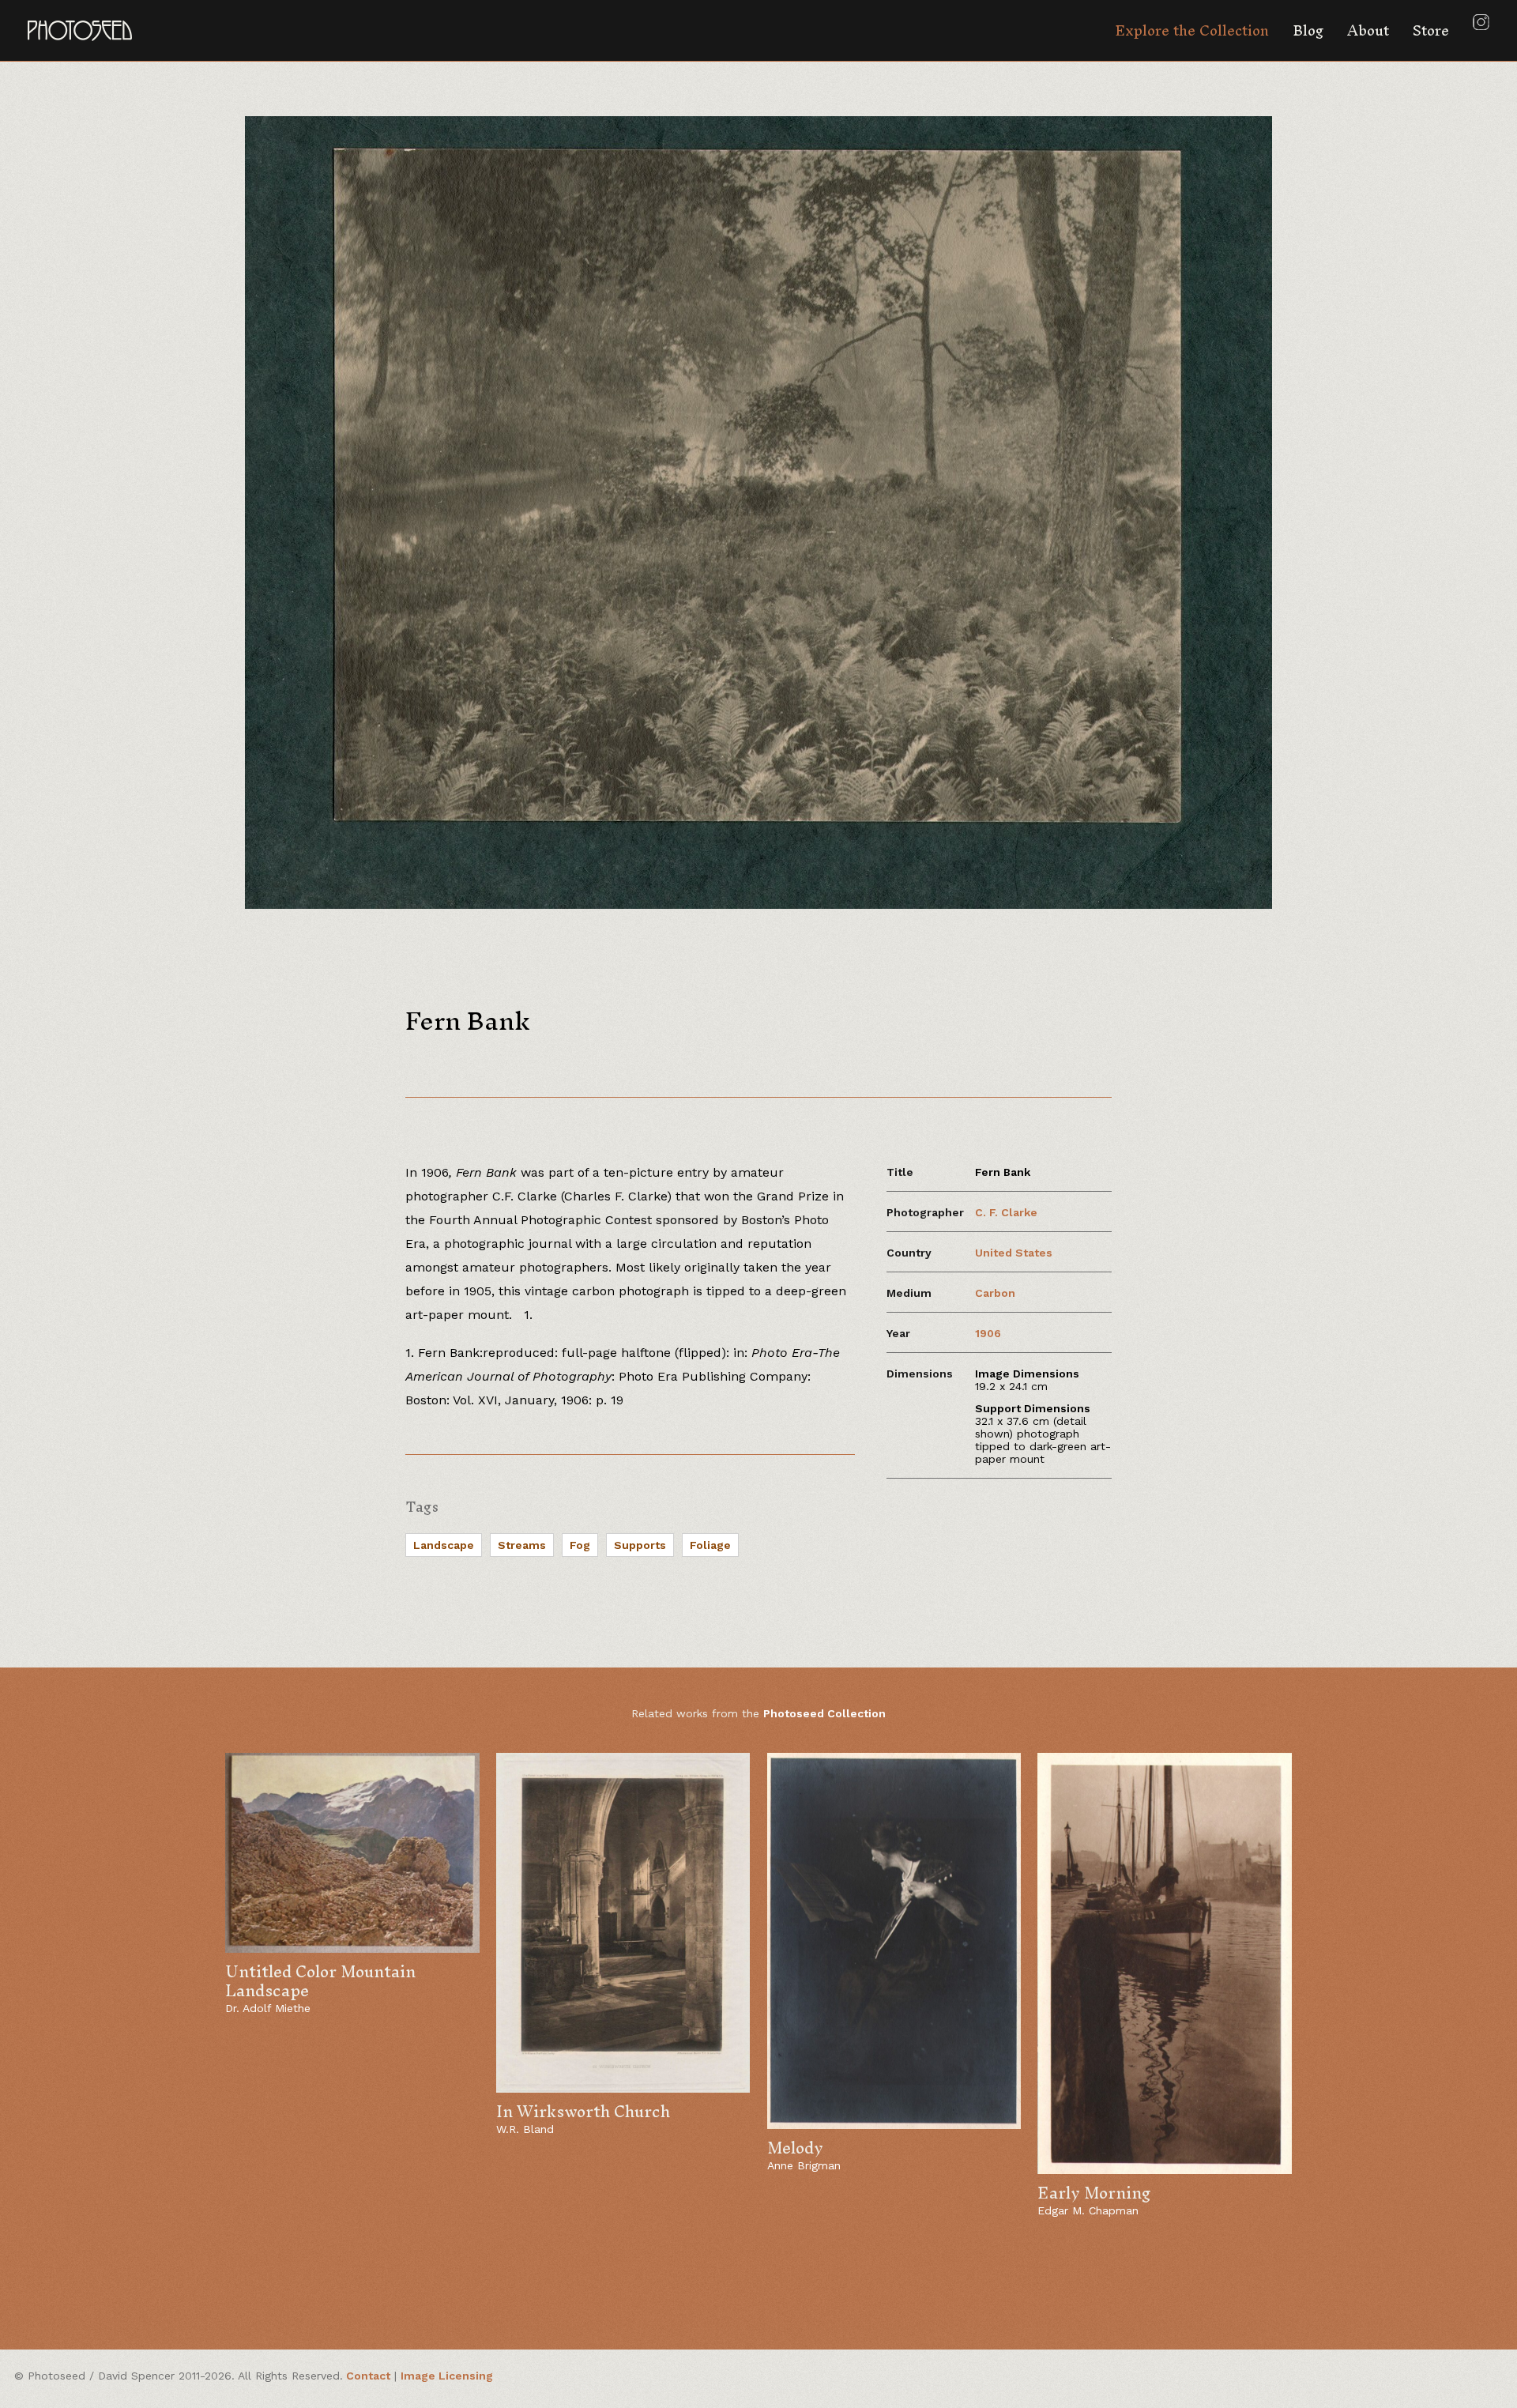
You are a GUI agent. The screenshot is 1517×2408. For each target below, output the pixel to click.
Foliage (710, 1545)
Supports (640, 1545)
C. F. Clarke (1006, 1212)
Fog (580, 1545)
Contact (368, 2376)
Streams (522, 1545)
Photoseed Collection (824, 1713)
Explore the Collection (1192, 30)
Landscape (444, 1545)
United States (1014, 1253)
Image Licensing (447, 2376)
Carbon (995, 1293)
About (1368, 30)
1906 (988, 1333)
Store (1431, 30)
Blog (1308, 30)
